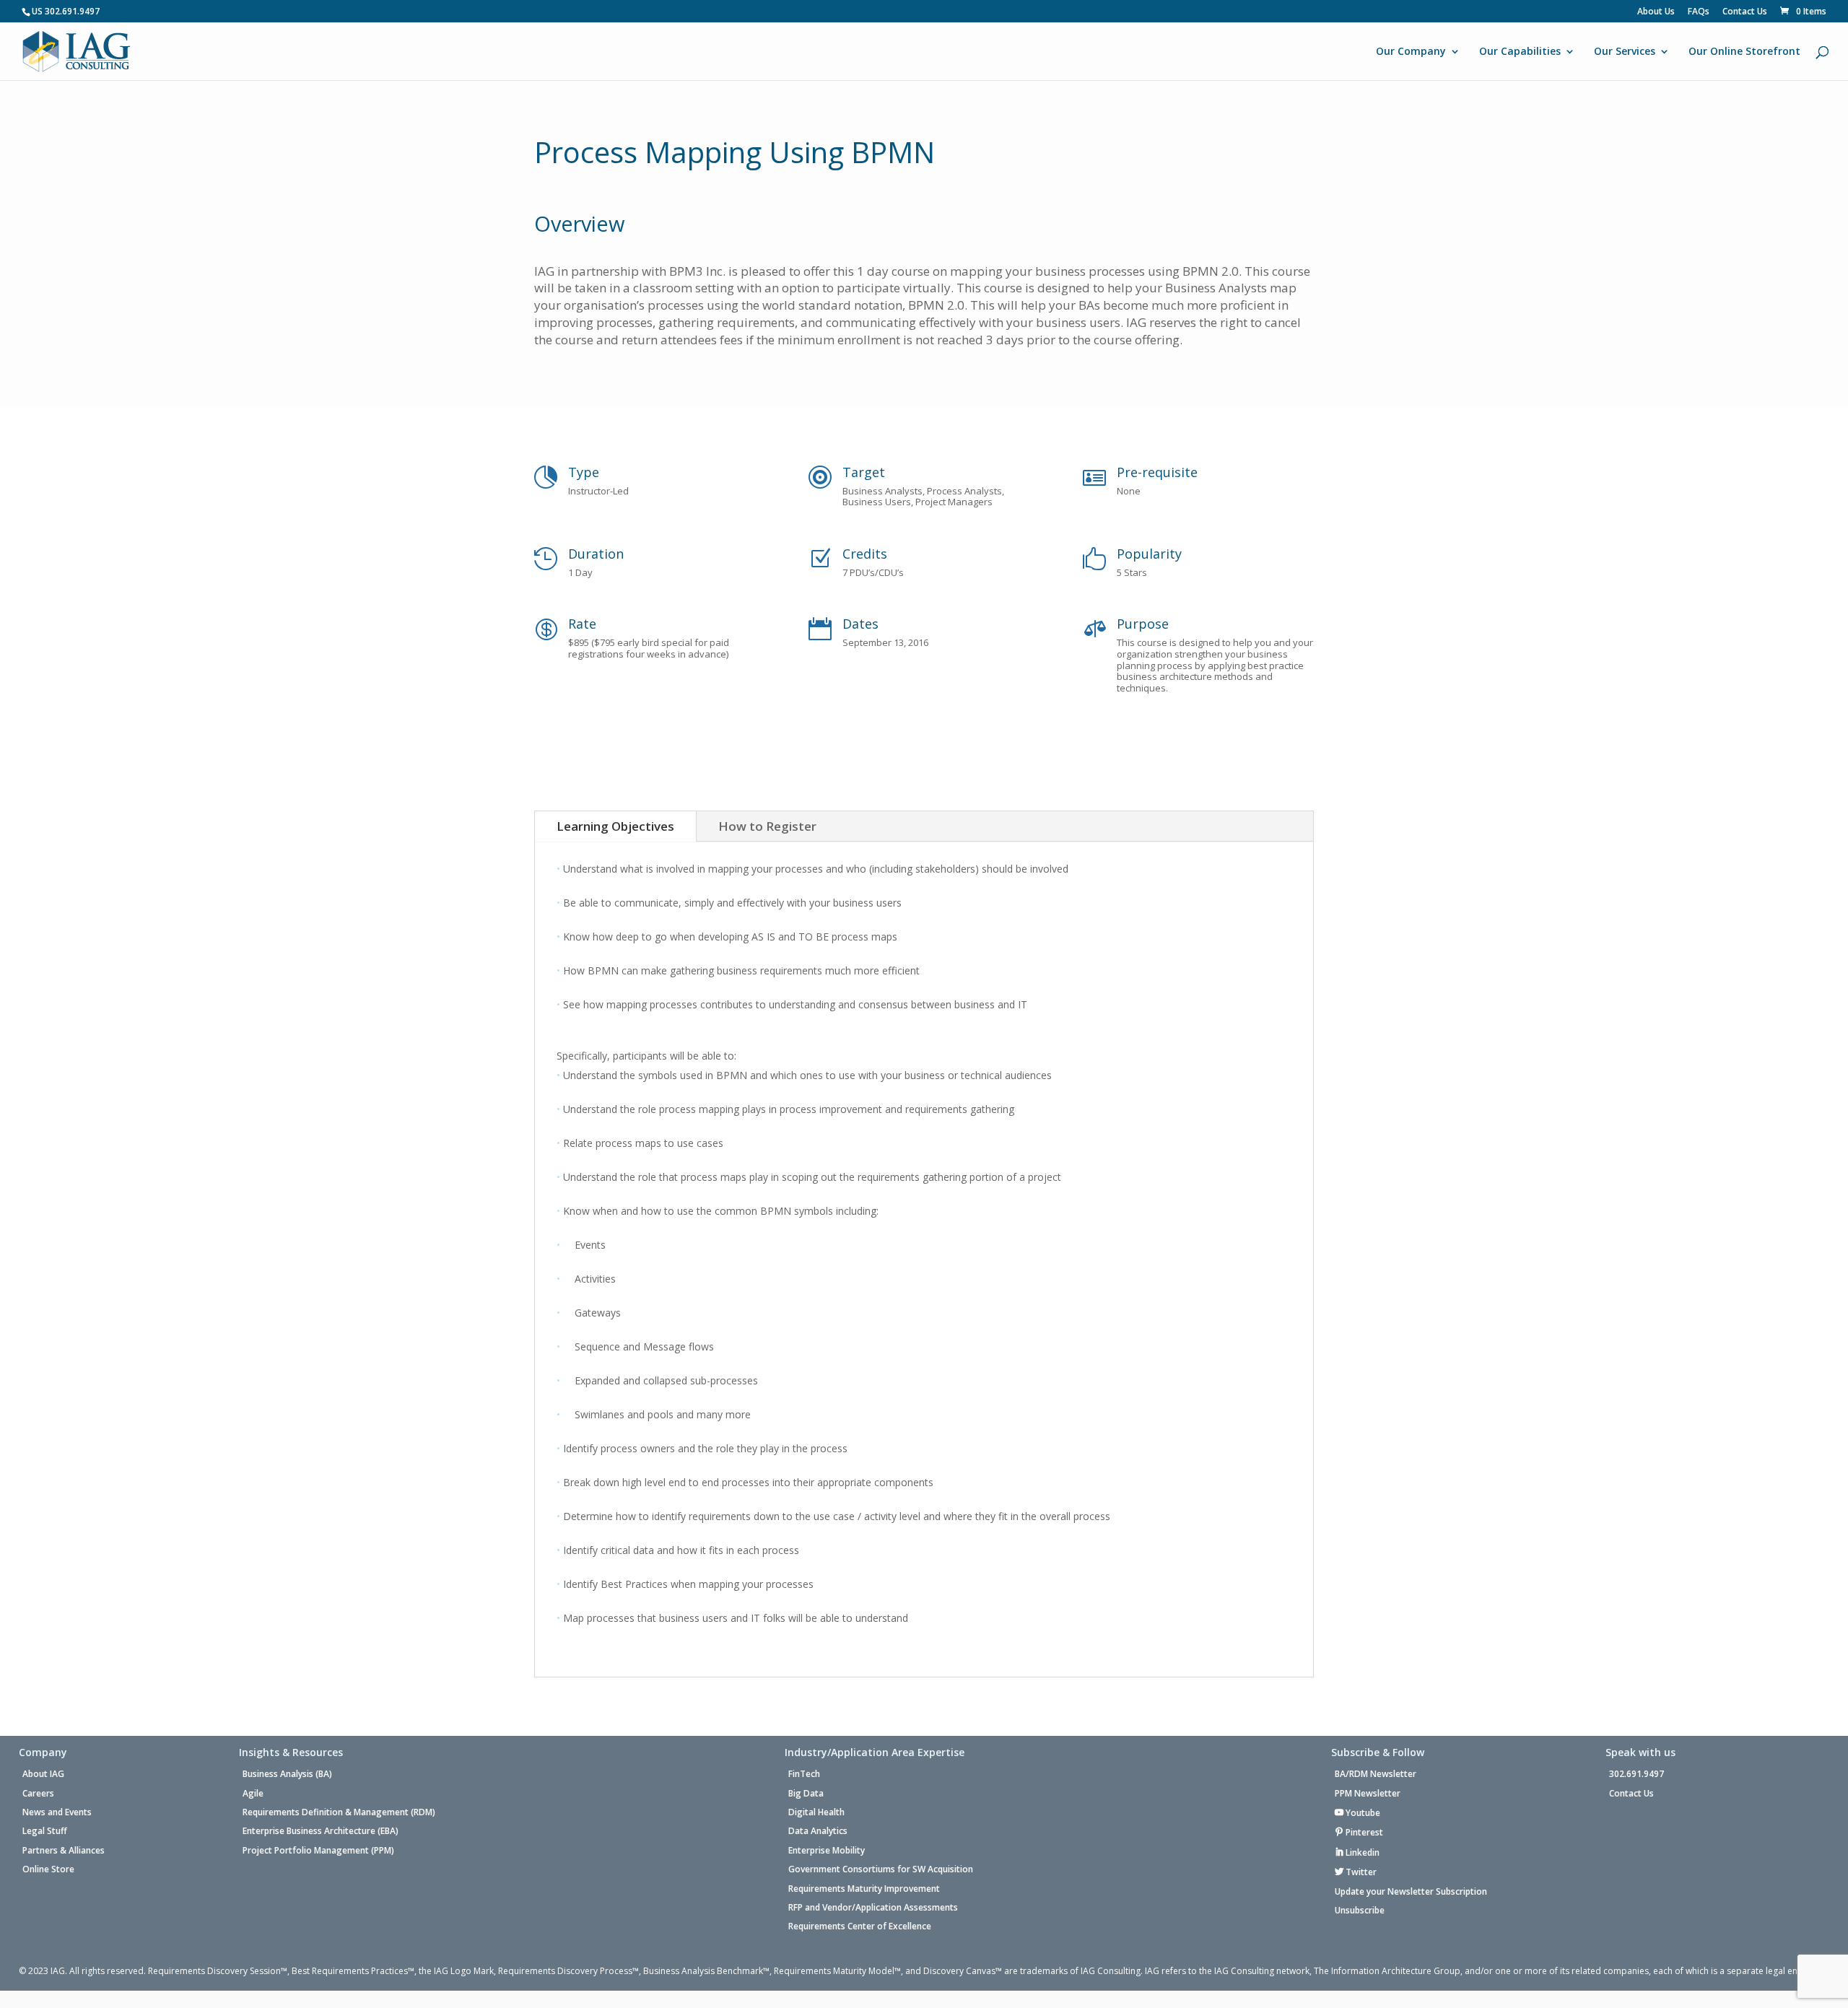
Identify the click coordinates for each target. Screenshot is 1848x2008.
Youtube (1362, 1813)
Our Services (1625, 52)
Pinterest (1363, 1832)
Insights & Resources (291, 1753)
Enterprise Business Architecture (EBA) (321, 1831)
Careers (38, 1794)
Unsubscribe (1360, 1911)
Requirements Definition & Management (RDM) (339, 1812)
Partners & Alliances (64, 1851)
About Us (1656, 12)
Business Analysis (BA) (287, 1774)
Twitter (1360, 1872)
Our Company (1411, 52)
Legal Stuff (45, 1831)
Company (43, 1753)
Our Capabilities (1520, 52)
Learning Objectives (615, 826)
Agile (253, 1794)
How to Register (767, 826)
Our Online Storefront (1744, 52)
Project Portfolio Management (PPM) (318, 1851)
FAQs (1699, 12)
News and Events (57, 1812)
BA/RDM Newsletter (1376, 1774)
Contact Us (1745, 12)
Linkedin (1361, 1852)
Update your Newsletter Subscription (1411, 1892)
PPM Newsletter (1368, 1794)
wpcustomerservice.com (959, 1999)
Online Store (48, 1869)
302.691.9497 (1636, 1774)
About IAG (43, 1774)
